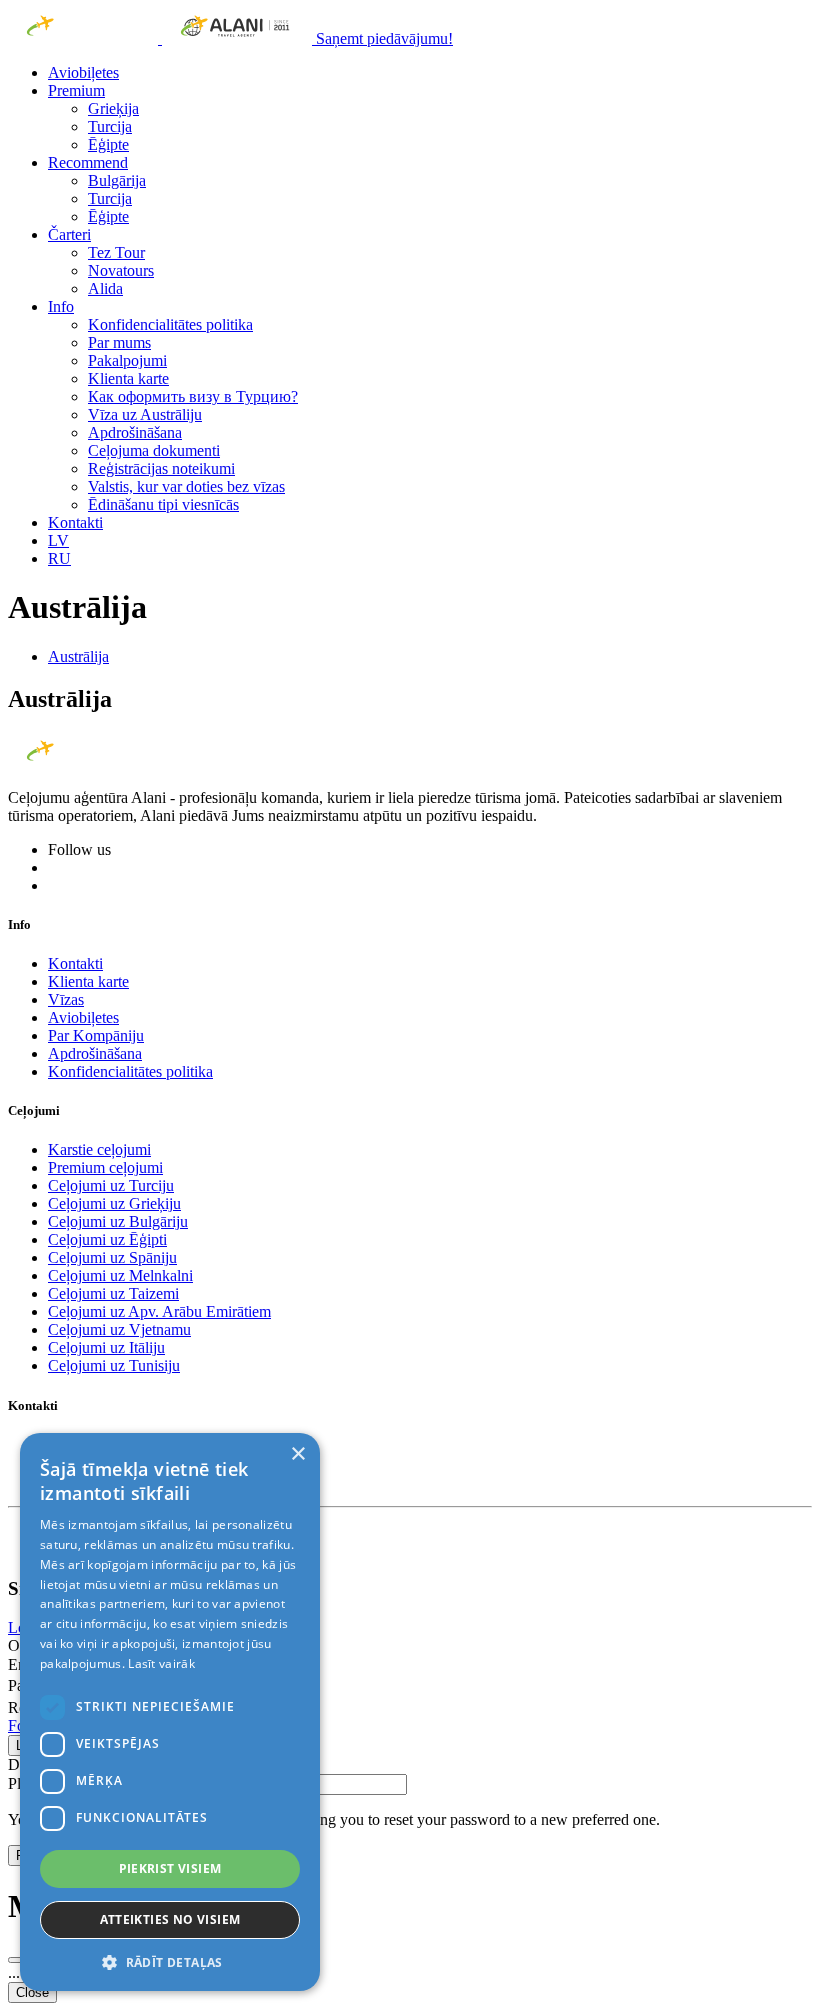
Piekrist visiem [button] (170, 1868)
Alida (105, 288)
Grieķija (113, 108)
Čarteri (69, 234)
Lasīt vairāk (161, 1663)
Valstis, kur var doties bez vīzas (186, 486)
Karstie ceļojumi (99, 1149)
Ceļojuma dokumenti (154, 450)
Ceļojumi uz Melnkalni (120, 1275)
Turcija (110, 126)
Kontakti (75, 522)
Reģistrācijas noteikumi (161, 468)
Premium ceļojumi (105, 1167)
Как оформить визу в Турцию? (193, 396)
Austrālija (78, 656)
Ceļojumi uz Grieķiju (114, 1203)
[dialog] (170, 1712)
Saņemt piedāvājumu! (384, 38)
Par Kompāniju (96, 1035)
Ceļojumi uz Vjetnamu (119, 1329)
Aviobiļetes (83, 72)
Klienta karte (128, 378)
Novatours (121, 270)
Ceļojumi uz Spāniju (112, 1257)
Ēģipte (108, 144)
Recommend (88, 162)
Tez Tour (116, 252)
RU (59, 558)
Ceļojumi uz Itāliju (106, 1347)
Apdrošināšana (135, 432)
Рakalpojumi (127, 360)
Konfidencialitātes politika (170, 324)
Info (61, 306)
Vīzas (66, 999)
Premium (76, 90)
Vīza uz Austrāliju (145, 414)
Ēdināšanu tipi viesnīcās (163, 504)
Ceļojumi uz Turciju (111, 1185)
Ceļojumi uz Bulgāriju (118, 1221)
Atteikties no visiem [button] (170, 1919)
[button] (170, 1961)
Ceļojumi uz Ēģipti (107, 1239)
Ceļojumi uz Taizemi (113, 1293)
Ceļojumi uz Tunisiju (114, 1365)
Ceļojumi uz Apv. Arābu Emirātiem (159, 1311)
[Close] (16, 1960)
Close (32, 1992)
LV (58, 540)
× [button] (297, 1454)
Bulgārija (117, 180)
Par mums (119, 342)
